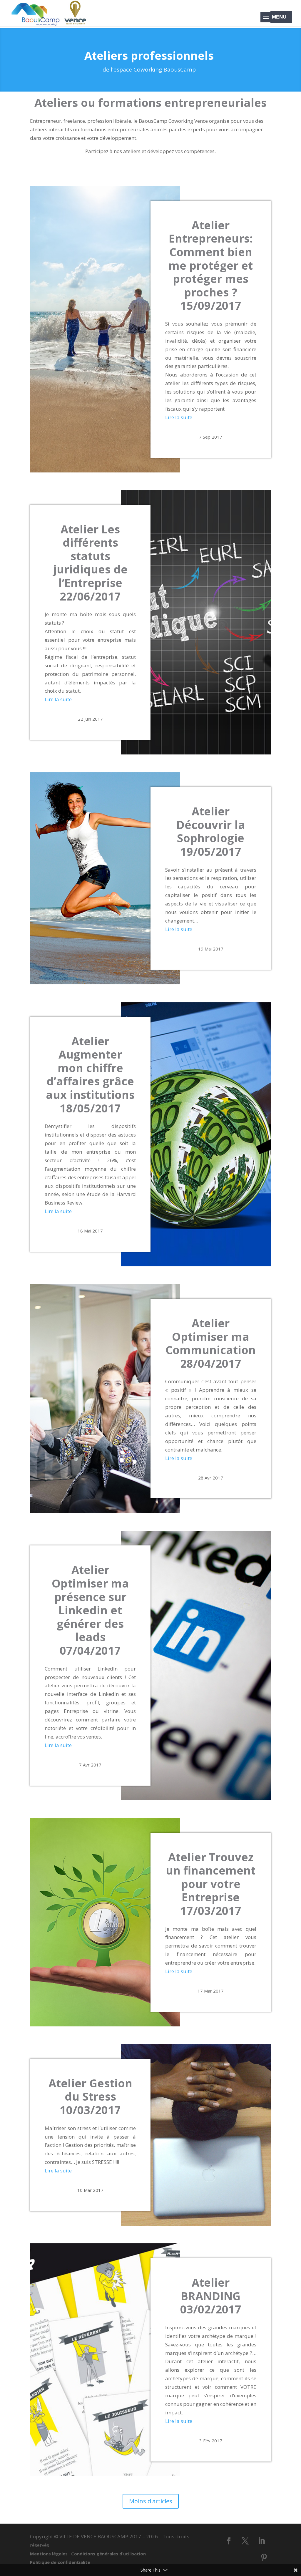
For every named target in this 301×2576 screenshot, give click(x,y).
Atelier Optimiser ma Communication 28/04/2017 (211, 1343)
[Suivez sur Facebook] (229, 2541)
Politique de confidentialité (60, 2562)
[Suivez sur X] (245, 2541)
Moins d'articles (151, 2501)
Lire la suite (179, 417)
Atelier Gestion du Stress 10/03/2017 (90, 2096)
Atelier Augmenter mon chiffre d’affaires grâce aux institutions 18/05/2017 (90, 1074)
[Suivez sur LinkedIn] (262, 2541)
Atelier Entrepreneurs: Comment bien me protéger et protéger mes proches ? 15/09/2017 (211, 265)
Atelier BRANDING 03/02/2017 (211, 2296)
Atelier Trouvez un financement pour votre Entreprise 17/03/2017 (211, 1884)
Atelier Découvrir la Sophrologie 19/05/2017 (211, 831)
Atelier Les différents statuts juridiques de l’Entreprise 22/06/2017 (90, 563)
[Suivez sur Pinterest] (264, 2557)
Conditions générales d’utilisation (110, 2554)
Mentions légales (51, 2554)
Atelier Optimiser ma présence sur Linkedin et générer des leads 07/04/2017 (90, 1610)
